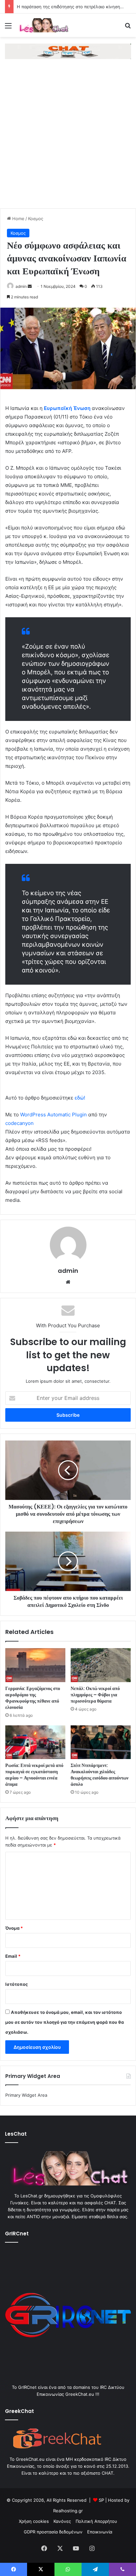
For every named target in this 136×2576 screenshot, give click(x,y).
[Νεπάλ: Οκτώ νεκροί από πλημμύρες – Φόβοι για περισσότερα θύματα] (101, 1665)
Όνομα (14, 1928)
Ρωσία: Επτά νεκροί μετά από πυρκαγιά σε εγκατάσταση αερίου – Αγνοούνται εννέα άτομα (34, 1775)
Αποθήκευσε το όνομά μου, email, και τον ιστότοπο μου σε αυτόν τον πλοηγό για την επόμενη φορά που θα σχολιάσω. (65, 2022)
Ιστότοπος (17, 1984)
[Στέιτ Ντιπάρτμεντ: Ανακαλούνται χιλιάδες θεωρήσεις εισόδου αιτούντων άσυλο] (101, 1742)
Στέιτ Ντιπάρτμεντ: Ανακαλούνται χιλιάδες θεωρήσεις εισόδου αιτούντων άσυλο (100, 1775)
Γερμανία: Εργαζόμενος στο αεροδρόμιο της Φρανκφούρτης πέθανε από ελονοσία (33, 1698)
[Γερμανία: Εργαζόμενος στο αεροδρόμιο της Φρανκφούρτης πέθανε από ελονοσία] (35, 1665)
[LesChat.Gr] (43, 25)
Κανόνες (62, 2521)
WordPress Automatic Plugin (53, 1115)
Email (13, 1956)
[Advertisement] (68, 137)
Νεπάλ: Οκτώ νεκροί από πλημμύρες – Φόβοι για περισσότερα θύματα (95, 1695)
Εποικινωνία (100, 2532)
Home (18, 219)
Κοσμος (36, 219)
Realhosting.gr (68, 2511)
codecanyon (19, 1123)
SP (101, 2500)
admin (21, 286)
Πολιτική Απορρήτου (96, 2521)
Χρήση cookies (34, 2521)
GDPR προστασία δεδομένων (53, 2532)
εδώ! (80, 1098)
